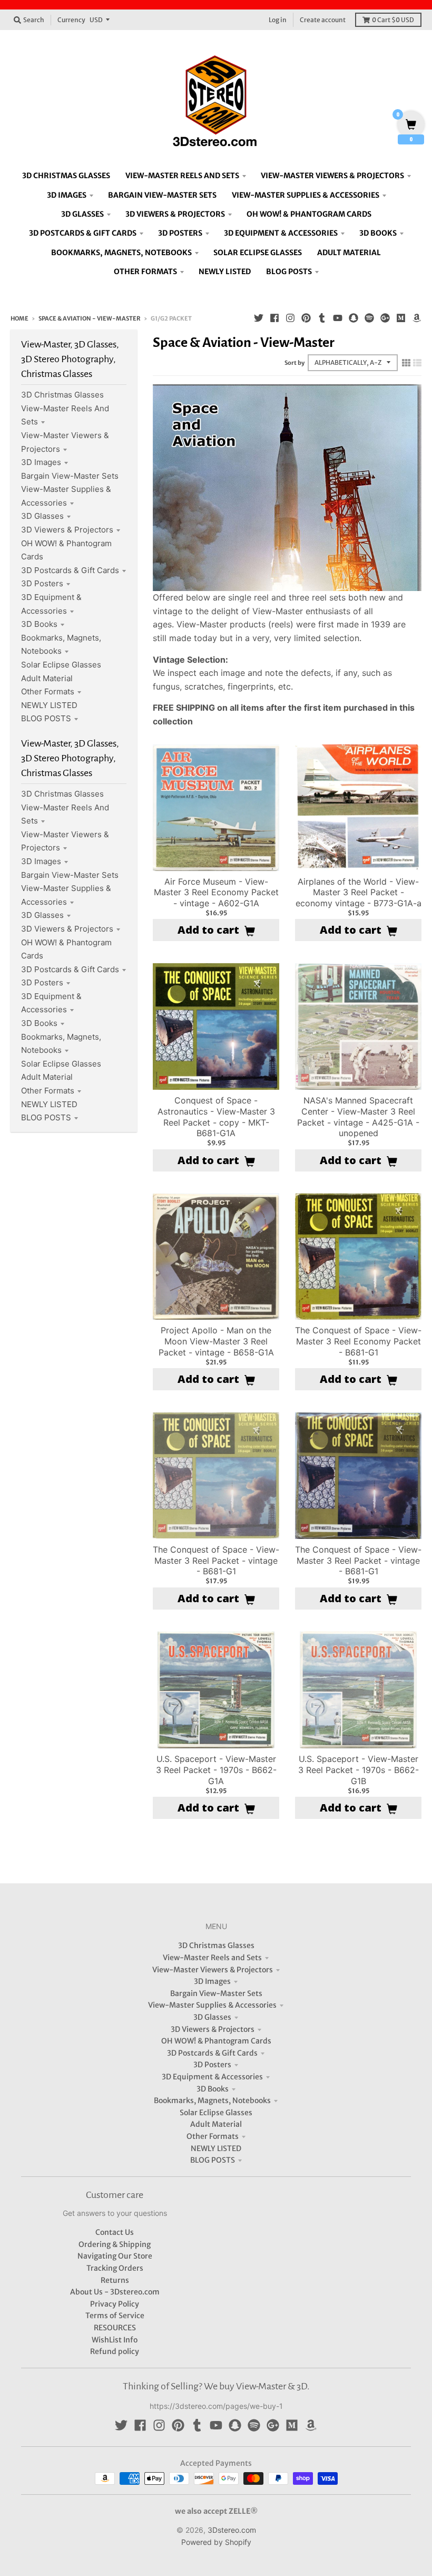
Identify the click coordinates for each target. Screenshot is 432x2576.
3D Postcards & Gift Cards (70, 570)
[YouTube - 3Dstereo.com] (338, 318)
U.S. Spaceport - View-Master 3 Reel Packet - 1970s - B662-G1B (359, 1770)
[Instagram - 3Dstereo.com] (290, 318)
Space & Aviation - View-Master (90, 318)
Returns (115, 2280)
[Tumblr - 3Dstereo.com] (322, 318)
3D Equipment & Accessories (212, 2077)
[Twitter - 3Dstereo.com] (259, 318)
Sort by (294, 363)
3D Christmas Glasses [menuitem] (66, 176)
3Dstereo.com (232, 2530)
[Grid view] (406, 363)
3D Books (39, 624)
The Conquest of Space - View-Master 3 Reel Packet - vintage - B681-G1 (216, 1561)
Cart (393, 20)
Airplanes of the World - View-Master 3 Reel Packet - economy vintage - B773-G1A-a (359, 893)
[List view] (417, 363)
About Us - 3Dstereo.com (115, 2292)
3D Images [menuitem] (67, 195)
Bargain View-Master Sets (70, 476)
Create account (323, 20)
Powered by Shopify (216, 2542)
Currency (71, 20)
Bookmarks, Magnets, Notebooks (212, 2100)
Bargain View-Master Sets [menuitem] (162, 195)
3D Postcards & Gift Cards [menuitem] (83, 233)
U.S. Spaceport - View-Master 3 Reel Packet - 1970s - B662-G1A (216, 1770)
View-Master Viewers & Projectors (213, 1970)
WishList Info (115, 2340)
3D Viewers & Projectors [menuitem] (175, 214)
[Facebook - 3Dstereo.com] (274, 318)
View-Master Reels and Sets (212, 1958)
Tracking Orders (115, 2268)
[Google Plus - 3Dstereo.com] (385, 318)
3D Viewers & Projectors (67, 530)
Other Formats (48, 691)
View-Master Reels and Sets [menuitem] (182, 176)
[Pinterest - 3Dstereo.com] (306, 318)
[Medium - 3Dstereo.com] (401, 318)
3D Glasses (42, 516)
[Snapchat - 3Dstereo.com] (354, 318)
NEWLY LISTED (49, 705)
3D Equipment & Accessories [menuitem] (281, 233)
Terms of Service (115, 2316)
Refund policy (115, 2351)
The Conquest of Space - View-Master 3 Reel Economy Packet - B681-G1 (358, 1341)
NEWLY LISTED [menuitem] (225, 272)
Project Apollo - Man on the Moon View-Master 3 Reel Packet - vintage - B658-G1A (216, 1341)
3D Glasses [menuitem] (82, 214)
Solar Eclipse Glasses (61, 665)
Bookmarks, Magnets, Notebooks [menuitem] (121, 253)
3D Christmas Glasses (62, 395)
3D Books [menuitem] (378, 233)
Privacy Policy (115, 2304)
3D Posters (42, 583)
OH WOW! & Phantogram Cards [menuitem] (309, 214)
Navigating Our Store (115, 2256)
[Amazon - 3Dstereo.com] (417, 318)
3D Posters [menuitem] (180, 233)
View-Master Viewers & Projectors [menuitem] (332, 176)
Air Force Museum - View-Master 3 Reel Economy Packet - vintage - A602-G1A (216, 893)
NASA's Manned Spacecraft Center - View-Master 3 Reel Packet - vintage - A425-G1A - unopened (358, 1117)
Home (19, 318)
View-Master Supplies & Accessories (212, 2005)
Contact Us (115, 2232)
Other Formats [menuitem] (145, 272)
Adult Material (47, 678)
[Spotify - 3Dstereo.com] (369, 318)
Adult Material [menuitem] (349, 253)
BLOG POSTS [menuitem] (289, 272)
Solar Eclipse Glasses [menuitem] (258, 253)
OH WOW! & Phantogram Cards (216, 2041)
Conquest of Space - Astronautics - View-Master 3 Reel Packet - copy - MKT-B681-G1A (216, 1117)
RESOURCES (115, 2328)
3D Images (41, 462)
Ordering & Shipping (115, 2244)
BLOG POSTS (46, 718)
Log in (278, 20)
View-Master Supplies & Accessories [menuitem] (306, 195)
